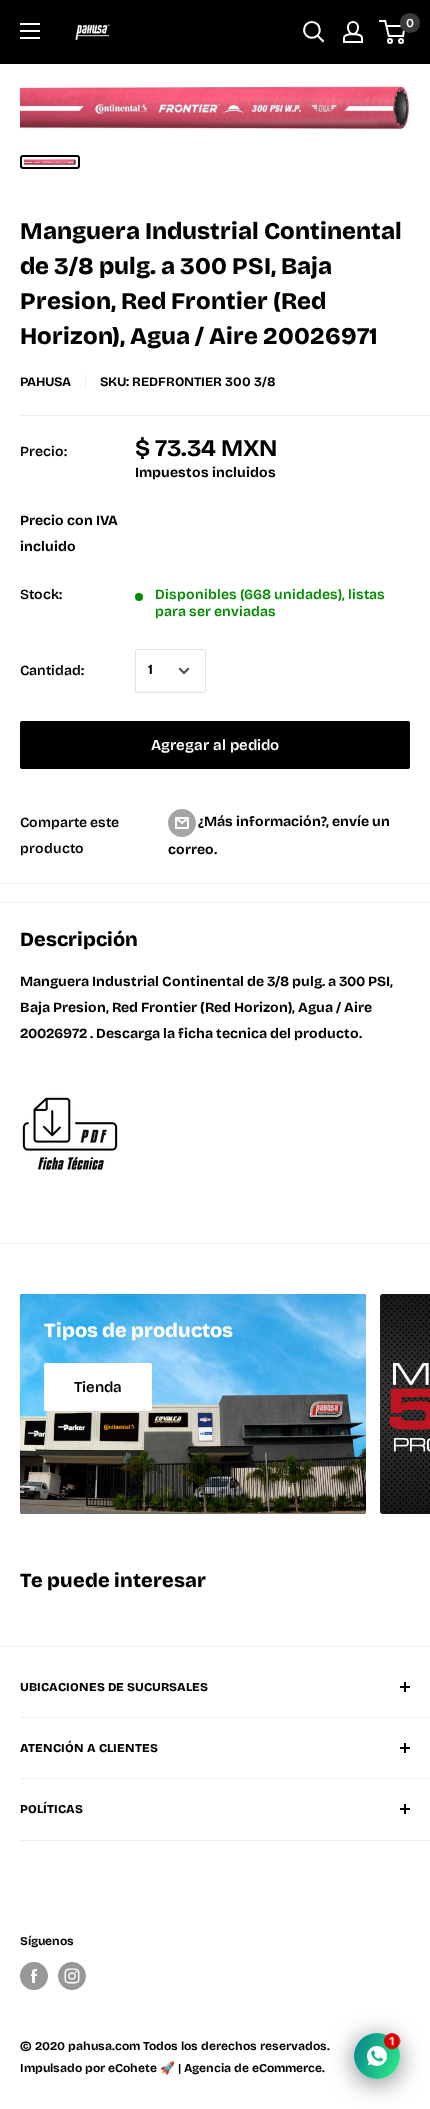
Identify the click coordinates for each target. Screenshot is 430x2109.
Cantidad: (52, 670)
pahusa (45, 382)
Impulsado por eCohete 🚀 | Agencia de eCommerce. (172, 2068)
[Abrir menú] (30, 31)
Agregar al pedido (215, 745)
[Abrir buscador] (314, 32)
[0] (393, 32)
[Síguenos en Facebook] (34, 1976)
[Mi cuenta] (353, 32)
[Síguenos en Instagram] (72, 1976)
